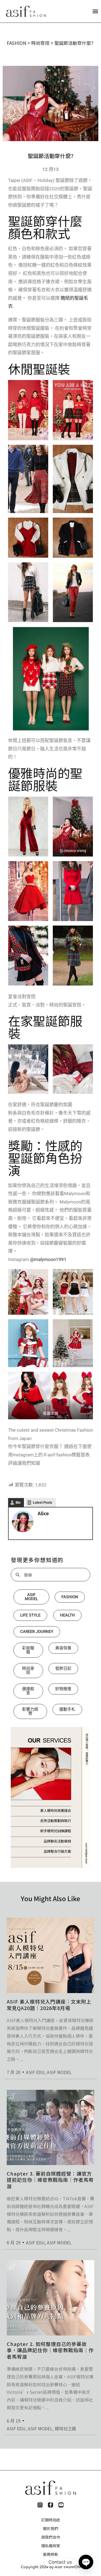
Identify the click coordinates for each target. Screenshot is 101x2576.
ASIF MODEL (59, 2072)
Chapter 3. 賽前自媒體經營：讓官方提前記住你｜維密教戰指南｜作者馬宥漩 (50, 2180)
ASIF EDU (35, 2072)
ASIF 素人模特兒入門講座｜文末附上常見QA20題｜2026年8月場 (49, 2004)
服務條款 (51, 2554)
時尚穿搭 (40, 43)
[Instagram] (40, 2505)
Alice (43, 1513)
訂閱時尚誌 (51, 2520)
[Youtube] (61, 2505)
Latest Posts (43, 1502)
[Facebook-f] (50, 2505)
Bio (18, 1502)
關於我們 (51, 2528)
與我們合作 (51, 2537)
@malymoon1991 (48, 1259)
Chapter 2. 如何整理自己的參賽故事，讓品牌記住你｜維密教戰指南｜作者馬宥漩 (50, 2350)
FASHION (17, 43)
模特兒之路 (65, 2428)
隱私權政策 (51, 2546)
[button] (95, 11)
